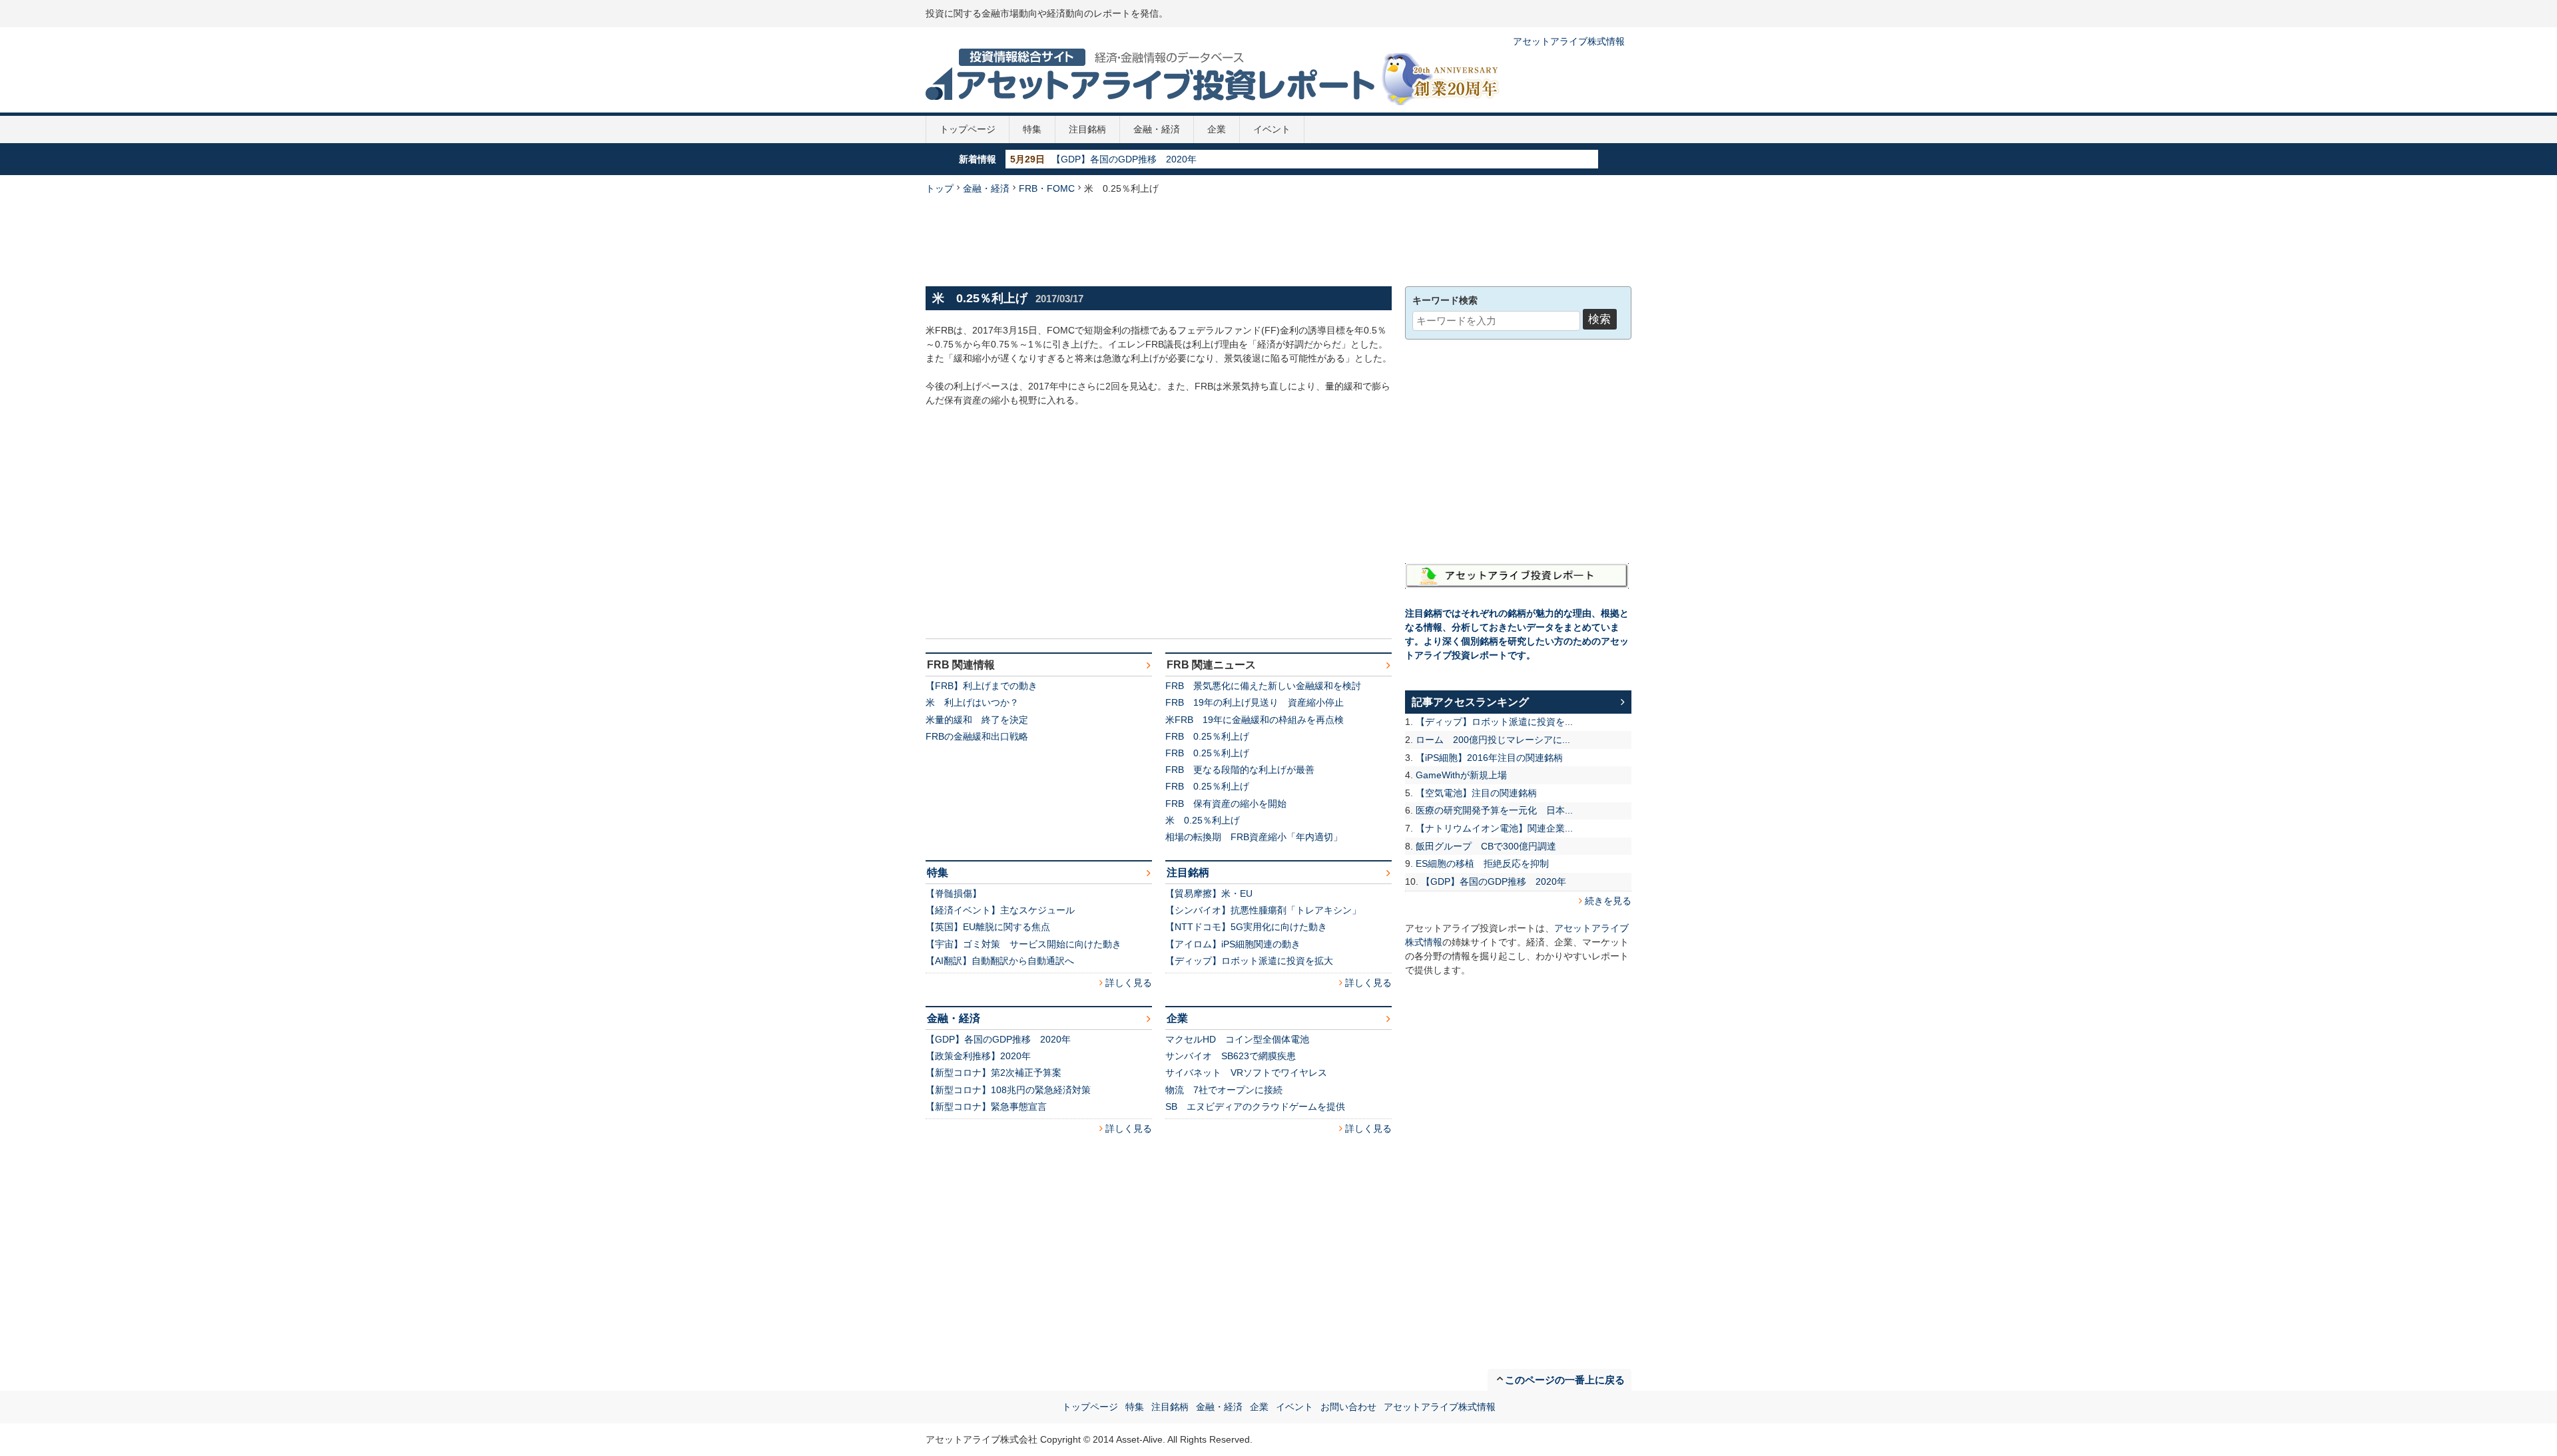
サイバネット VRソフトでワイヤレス (1246, 1073)
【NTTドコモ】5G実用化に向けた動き (1246, 927)
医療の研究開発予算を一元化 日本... (1494, 810)
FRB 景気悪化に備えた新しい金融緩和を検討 (1263, 686)
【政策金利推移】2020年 (978, 1056)
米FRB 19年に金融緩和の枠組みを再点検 (1255, 720)
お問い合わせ (1348, 1407)
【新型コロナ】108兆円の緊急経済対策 (1008, 1090)
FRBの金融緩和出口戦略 (977, 736)
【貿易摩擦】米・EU (1209, 893)
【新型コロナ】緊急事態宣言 (986, 1106)
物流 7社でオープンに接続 (1224, 1090)
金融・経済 (1157, 129)
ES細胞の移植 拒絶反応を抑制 (1482, 863)
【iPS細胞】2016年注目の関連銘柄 (1489, 758)
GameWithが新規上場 (1461, 775)
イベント (1272, 129)
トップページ (968, 129)
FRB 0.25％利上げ (1207, 736)
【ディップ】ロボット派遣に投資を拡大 (1249, 961)
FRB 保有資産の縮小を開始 (1226, 804)
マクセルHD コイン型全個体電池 (1237, 1039)
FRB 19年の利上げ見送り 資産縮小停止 (1255, 702)
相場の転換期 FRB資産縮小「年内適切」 (1254, 837)
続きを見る (1608, 901)
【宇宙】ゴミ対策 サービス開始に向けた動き (1023, 944)
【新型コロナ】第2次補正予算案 (994, 1073)
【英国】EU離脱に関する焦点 (988, 927)
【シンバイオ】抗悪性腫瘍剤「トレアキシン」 (1263, 910)
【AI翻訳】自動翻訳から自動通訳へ (1000, 961)
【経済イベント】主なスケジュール (1000, 910)
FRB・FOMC (1047, 188)
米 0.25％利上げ (1203, 820)
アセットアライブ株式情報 (1569, 41)
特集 (1032, 129)
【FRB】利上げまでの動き (982, 686)
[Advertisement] (1278, 239)
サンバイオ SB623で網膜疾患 (1231, 1056)
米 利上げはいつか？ (972, 702)
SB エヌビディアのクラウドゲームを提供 (1255, 1106)
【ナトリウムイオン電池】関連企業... (1494, 828)
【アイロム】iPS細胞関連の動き (1233, 944)
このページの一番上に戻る (1565, 1380)
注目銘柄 (1087, 129)
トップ (940, 188)
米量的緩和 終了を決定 (977, 720)
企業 (1217, 129)
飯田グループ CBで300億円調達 (1486, 846)
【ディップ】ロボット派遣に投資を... (1494, 722)
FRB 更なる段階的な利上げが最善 (1240, 770)
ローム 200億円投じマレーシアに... (1493, 740)
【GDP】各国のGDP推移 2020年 (1124, 159)
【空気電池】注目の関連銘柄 (1476, 793)
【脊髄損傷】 (954, 893)
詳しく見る (1129, 983)
